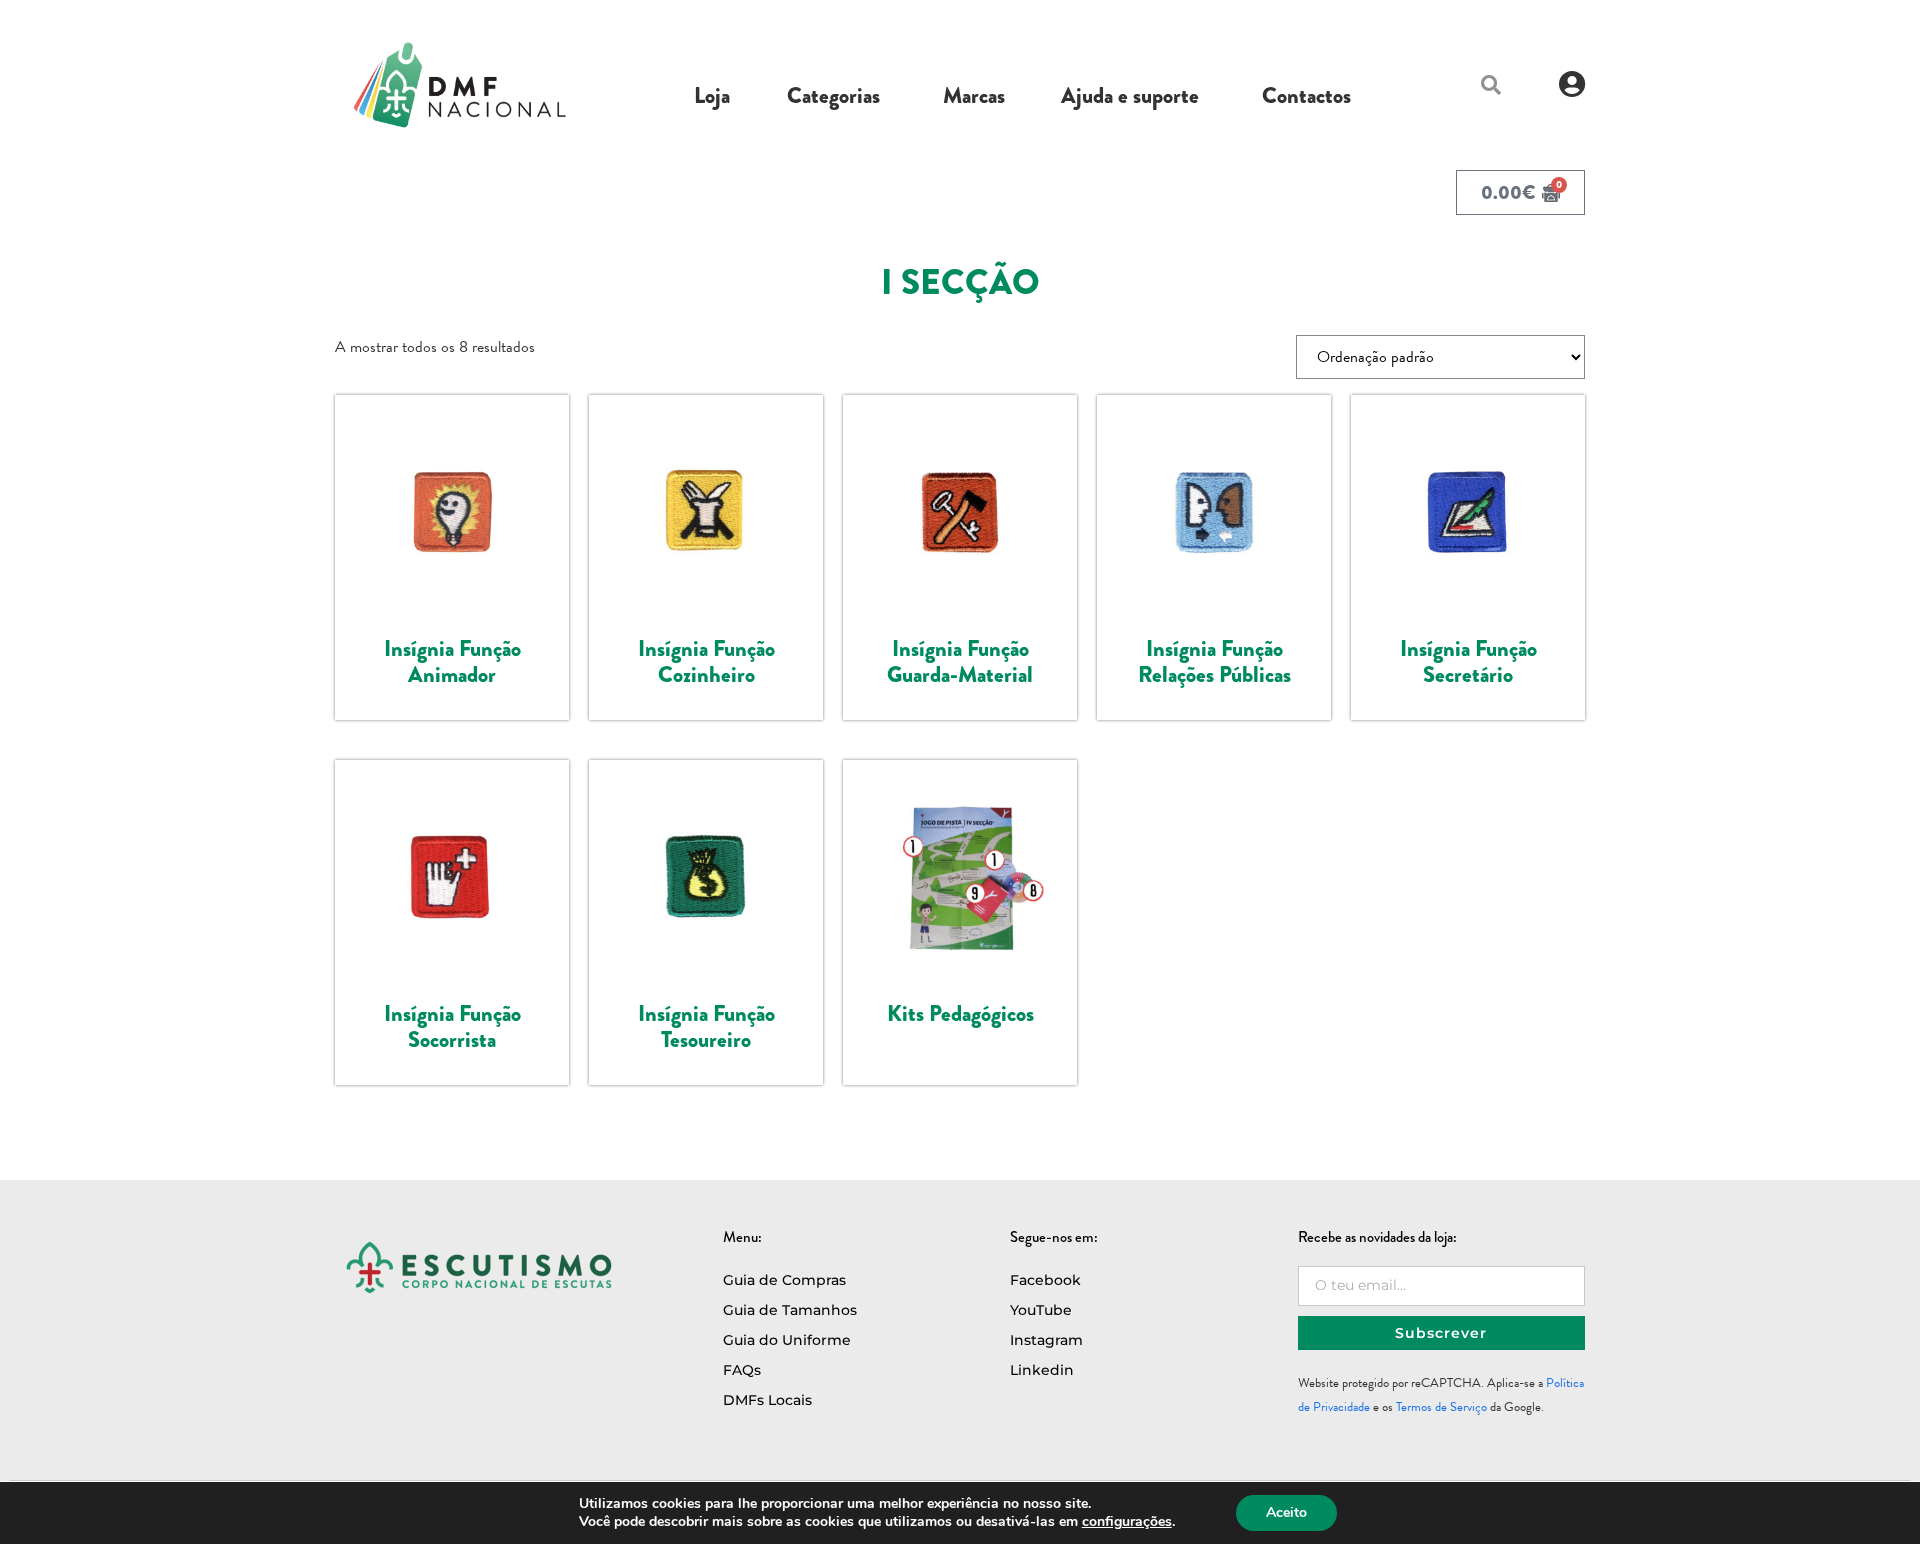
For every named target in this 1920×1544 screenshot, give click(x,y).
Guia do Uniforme (787, 1340)
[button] (1491, 85)
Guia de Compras (784, 1280)
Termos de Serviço (1441, 1407)
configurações (1127, 1522)
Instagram (1046, 1340)
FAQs (742, 1370)
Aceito (1286, 1512)
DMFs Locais (767, 1400)
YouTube (1041, 1310)
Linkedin (1042, 1370)
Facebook (1045, 1280)
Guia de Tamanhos (790, 1310)
